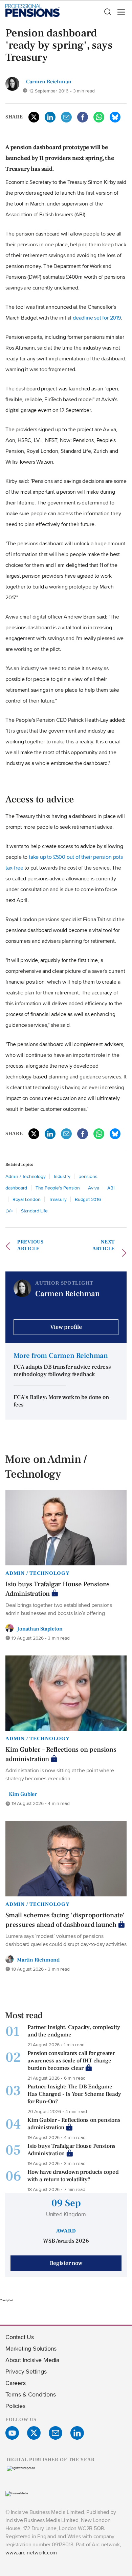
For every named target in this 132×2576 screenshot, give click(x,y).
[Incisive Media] (17, 2493)
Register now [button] (66, 2263)
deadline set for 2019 (97, 318)
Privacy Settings (26, 2371)
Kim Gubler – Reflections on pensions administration (61, 1754)
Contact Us (20, 2337)
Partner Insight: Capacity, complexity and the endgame (74, 2031)
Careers (16, 2383)
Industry (62, 1176)
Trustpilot (6, 2300)
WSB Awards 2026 (66, 2241)
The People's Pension (58, 1188)
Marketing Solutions (31, 2348)
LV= (9, 1211)
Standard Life (34, 1211)
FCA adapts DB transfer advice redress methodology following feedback (62, 1371)
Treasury (58, 1199)
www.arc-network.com (31, 2553)
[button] (107, 12)
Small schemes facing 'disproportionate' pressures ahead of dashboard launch (65, 1920)
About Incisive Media (32, 2360)
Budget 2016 (88, 1199)
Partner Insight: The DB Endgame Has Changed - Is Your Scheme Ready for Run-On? (74, 2094)
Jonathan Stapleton (40, 1629)
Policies (15, 2406)
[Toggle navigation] (119, 12)
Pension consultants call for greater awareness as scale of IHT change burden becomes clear (71, 2061)
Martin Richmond (38, 1960)
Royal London (27, 1199)
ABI (111, 1188)
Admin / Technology (25, 1176)
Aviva (93, 1188)
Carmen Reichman (49, 82)
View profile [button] (66, 1327)
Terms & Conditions (30, 2394)
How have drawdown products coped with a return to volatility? (73, 2176)
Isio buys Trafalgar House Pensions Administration (58, 1589)
